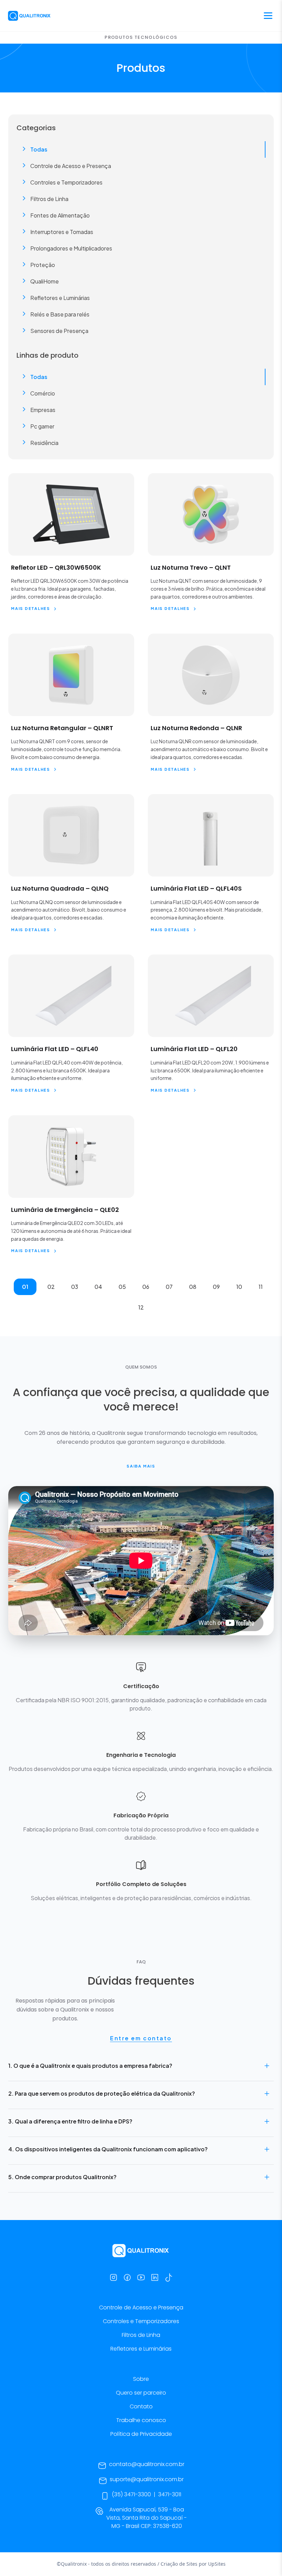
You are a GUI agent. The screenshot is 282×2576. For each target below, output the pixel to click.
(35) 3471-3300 (131, 2494)
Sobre (141, 2379)
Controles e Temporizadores (141, 2321)
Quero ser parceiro (141, 2393)
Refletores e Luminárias (141, 2349)
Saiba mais (141, 1466)
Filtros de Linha (141, 2335)
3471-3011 (170, 2494)
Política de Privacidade (141, 2434)
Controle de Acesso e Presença (141, 2307)
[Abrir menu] (268, 16)
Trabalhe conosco (141, 2420)
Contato (141, 2406)
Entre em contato (141, 2038)
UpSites (217, 2564)
